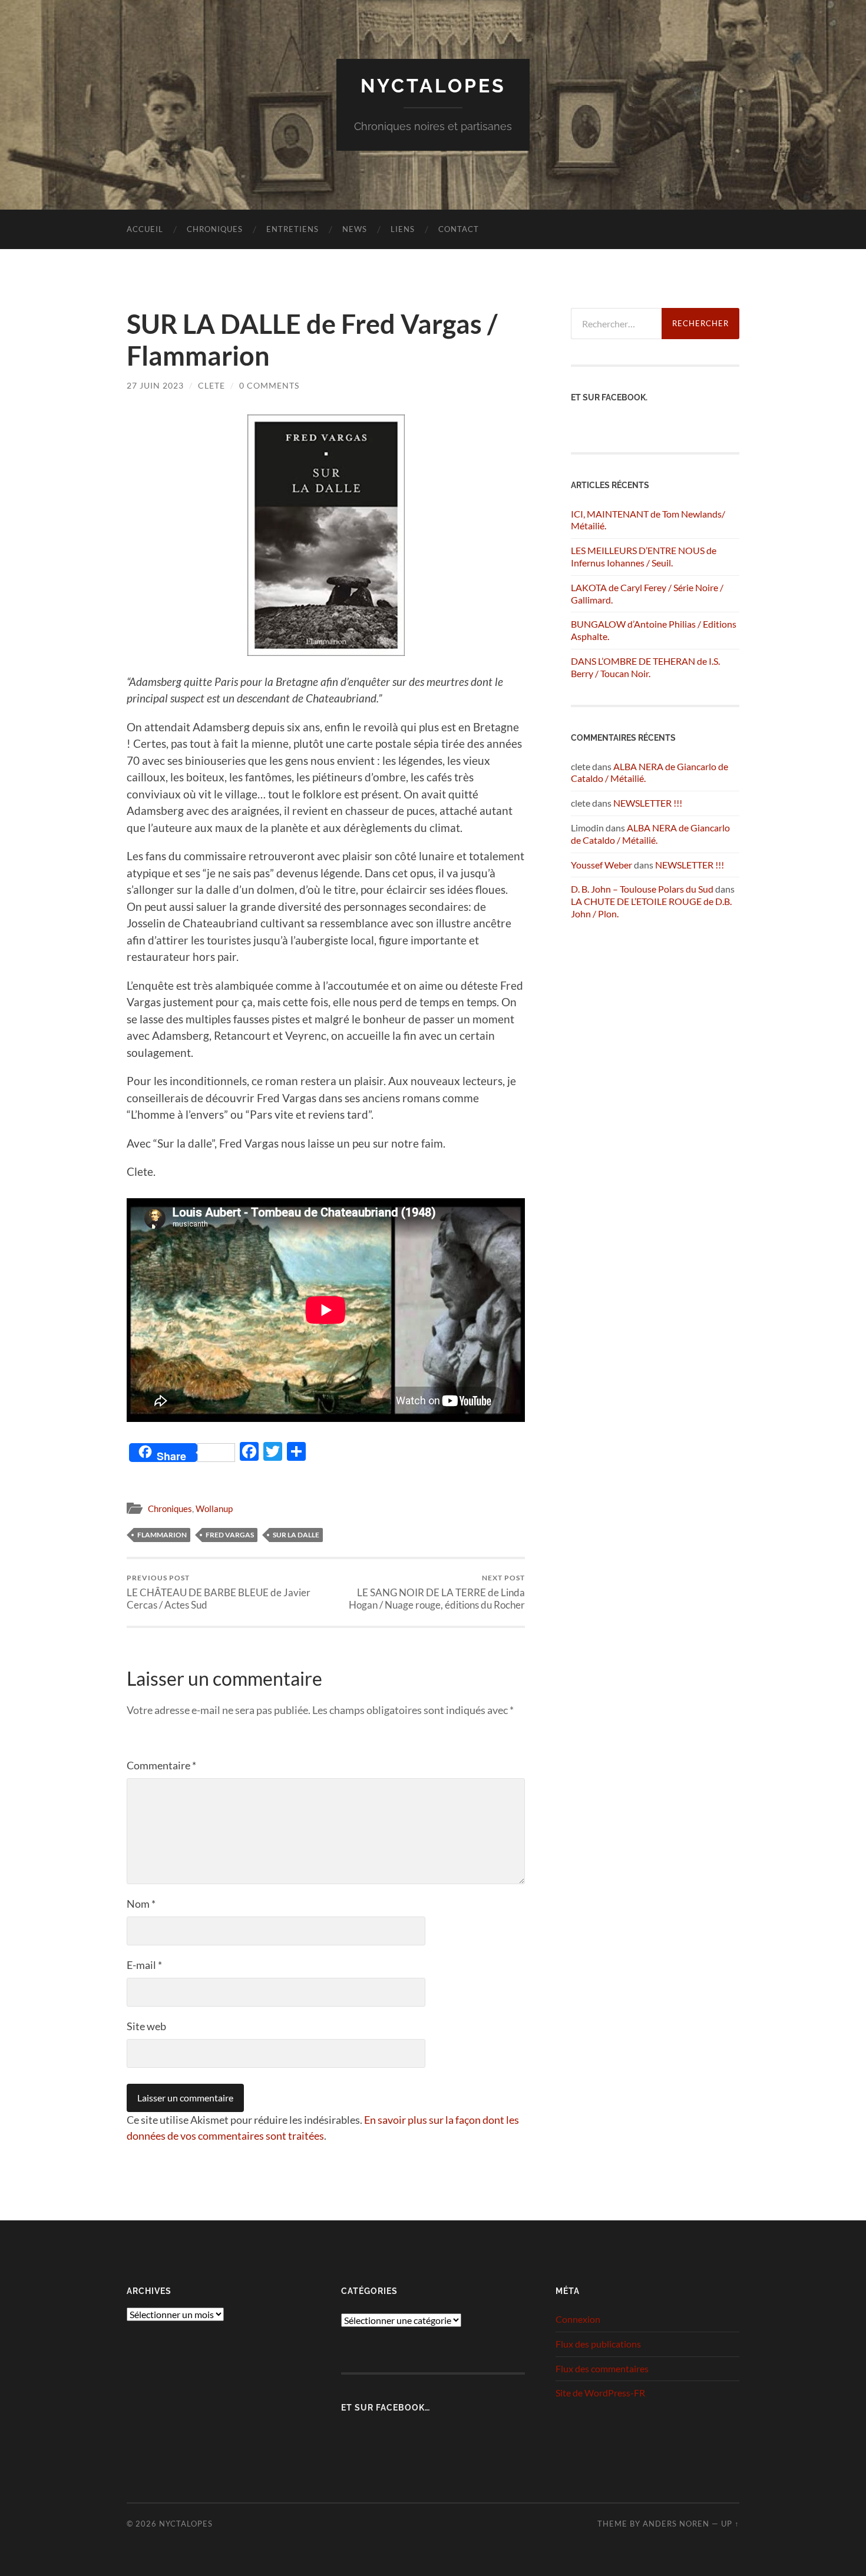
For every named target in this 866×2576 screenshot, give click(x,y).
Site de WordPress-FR (600, 2393)
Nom (141, 1904)
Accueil (145, 229)
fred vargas (230, 1535)
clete (211, 385)
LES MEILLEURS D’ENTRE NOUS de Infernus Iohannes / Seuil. (644, 556)
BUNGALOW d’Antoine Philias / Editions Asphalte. (654, 630)
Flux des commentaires (602, 2368)
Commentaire (161, 1765)
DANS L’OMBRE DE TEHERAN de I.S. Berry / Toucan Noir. (645, 667)
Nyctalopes (433, 86)
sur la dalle (296, 1535)
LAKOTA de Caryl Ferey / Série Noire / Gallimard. (647, 594)
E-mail (144, 1965)
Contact (459, 229)
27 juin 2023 (155, 385)
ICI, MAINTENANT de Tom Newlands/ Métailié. (648, 520)
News (355, 229)
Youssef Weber (601, 865)
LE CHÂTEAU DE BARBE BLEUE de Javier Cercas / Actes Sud (219, 1592)
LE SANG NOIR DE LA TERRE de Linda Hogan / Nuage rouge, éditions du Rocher (437, 1592)
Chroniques (215, 229)
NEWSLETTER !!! (648, 803)
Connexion (578, 2319)
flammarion (162, 1535)
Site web (146, 2026)
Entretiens (292, 229)
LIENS (403, 229)
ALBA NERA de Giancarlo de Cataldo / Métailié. (650, 834)
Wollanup (214, 1509)
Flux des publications (598, 2344)
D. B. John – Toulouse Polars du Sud (642, 889)
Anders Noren (676, 2524)
